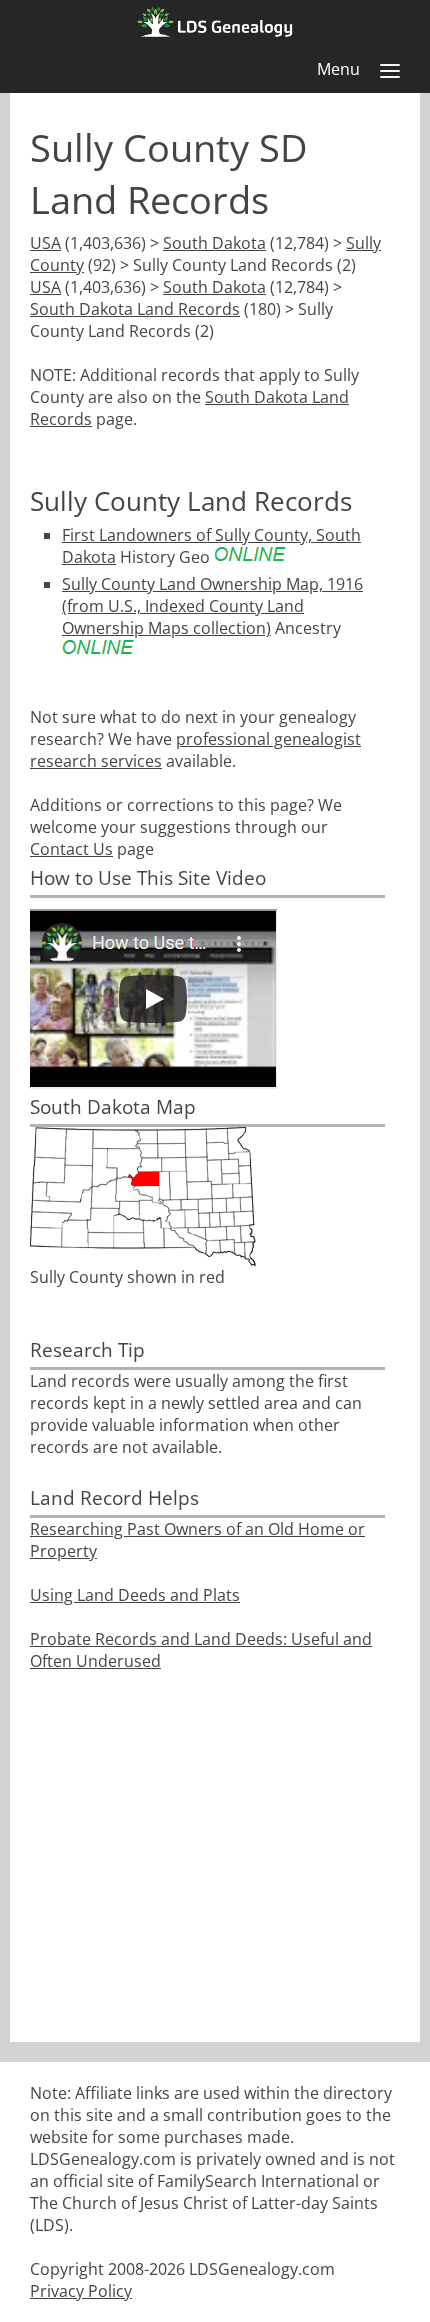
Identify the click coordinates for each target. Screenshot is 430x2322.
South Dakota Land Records (135, 309)
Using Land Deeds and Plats (135, 1595)
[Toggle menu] (390, 71)
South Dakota (214, 243)
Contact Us (71, 849)
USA (45, 243)
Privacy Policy (81, 2291)
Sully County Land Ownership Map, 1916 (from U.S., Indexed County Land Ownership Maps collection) (212, 606)
